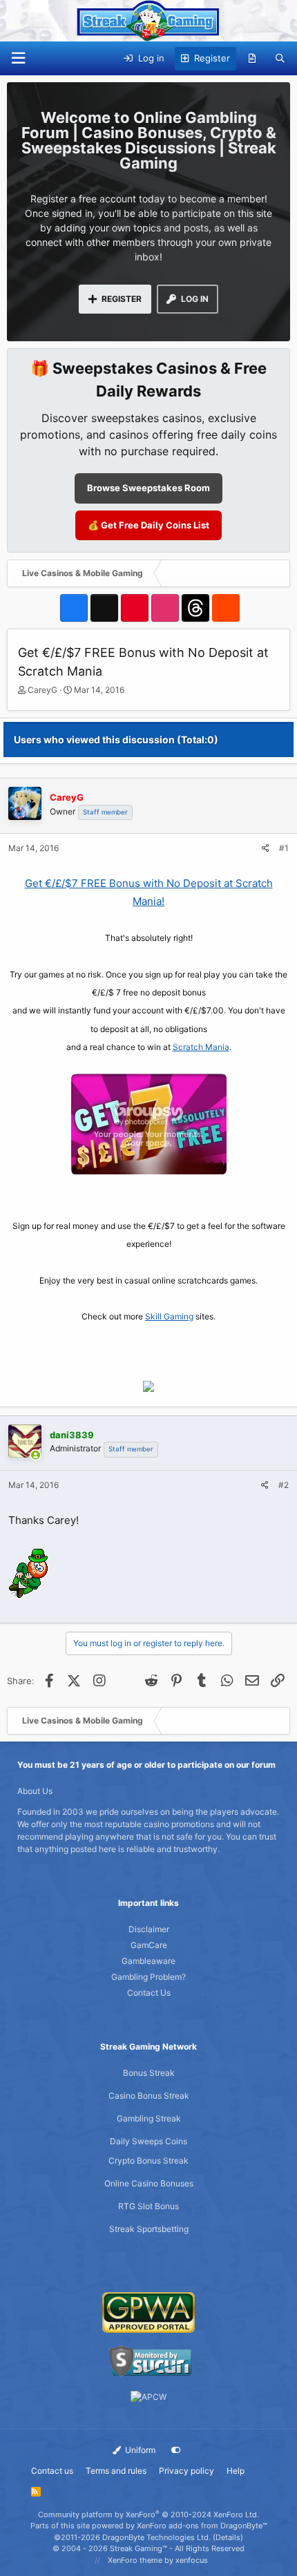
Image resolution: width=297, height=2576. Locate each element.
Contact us (52, 2471)
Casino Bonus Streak (149, 2096)
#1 (284, 848)
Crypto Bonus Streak (148, 2160)
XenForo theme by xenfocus (158, 2560)
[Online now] (36, 1456)
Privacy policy (186, 2471)
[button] (18, 58)
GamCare (149, 1945)
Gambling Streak (149, 2118)
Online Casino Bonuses (149, 2183)
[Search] (280, 59)
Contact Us (149, 1993)
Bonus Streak (149, 2073)
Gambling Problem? (148, 1977)
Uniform (139, 2450)
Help (236, 2471)
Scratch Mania (201, 1047)
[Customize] (176, 2450)
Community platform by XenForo (148, 2515)
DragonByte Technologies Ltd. (156, 2537)
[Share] (266, 848)
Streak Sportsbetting (149, 2229)
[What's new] (252, 59)
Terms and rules (116, 2471)
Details (228, 2537)
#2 (284, 1485)
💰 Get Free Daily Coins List (148, 525)
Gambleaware (148, 1961)
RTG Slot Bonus (148, 2206)
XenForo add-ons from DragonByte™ (202, 2526)
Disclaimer (149, 1929)
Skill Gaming (169, 1316)
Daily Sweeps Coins (148, 2141)
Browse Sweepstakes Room (148, 488)
